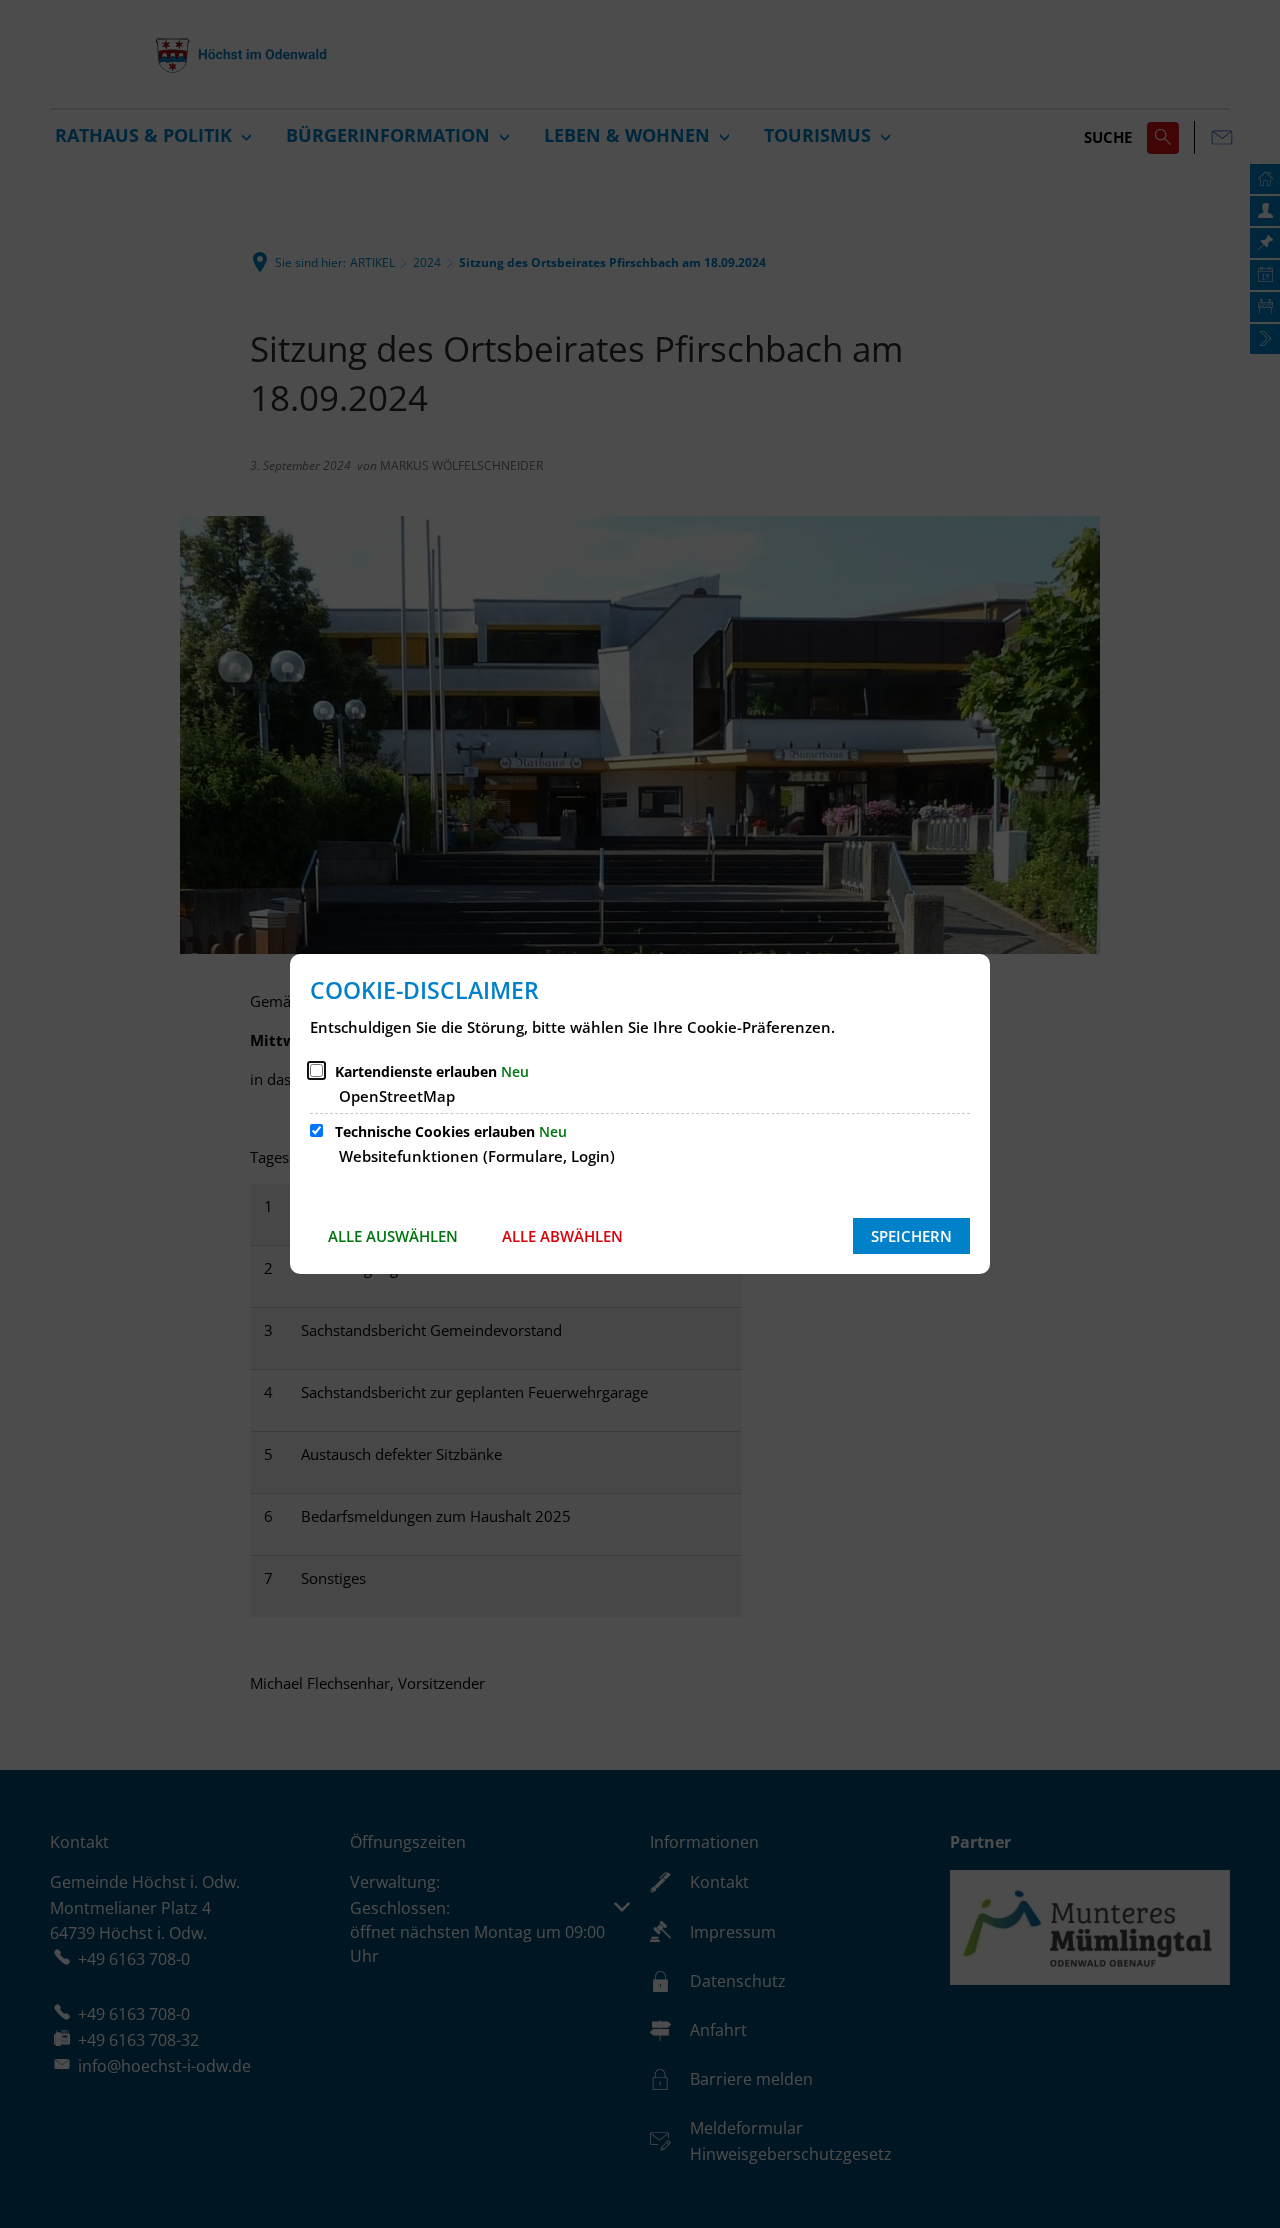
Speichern (911, 1236)
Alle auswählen (393, 1236)
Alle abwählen (562, 1236)
